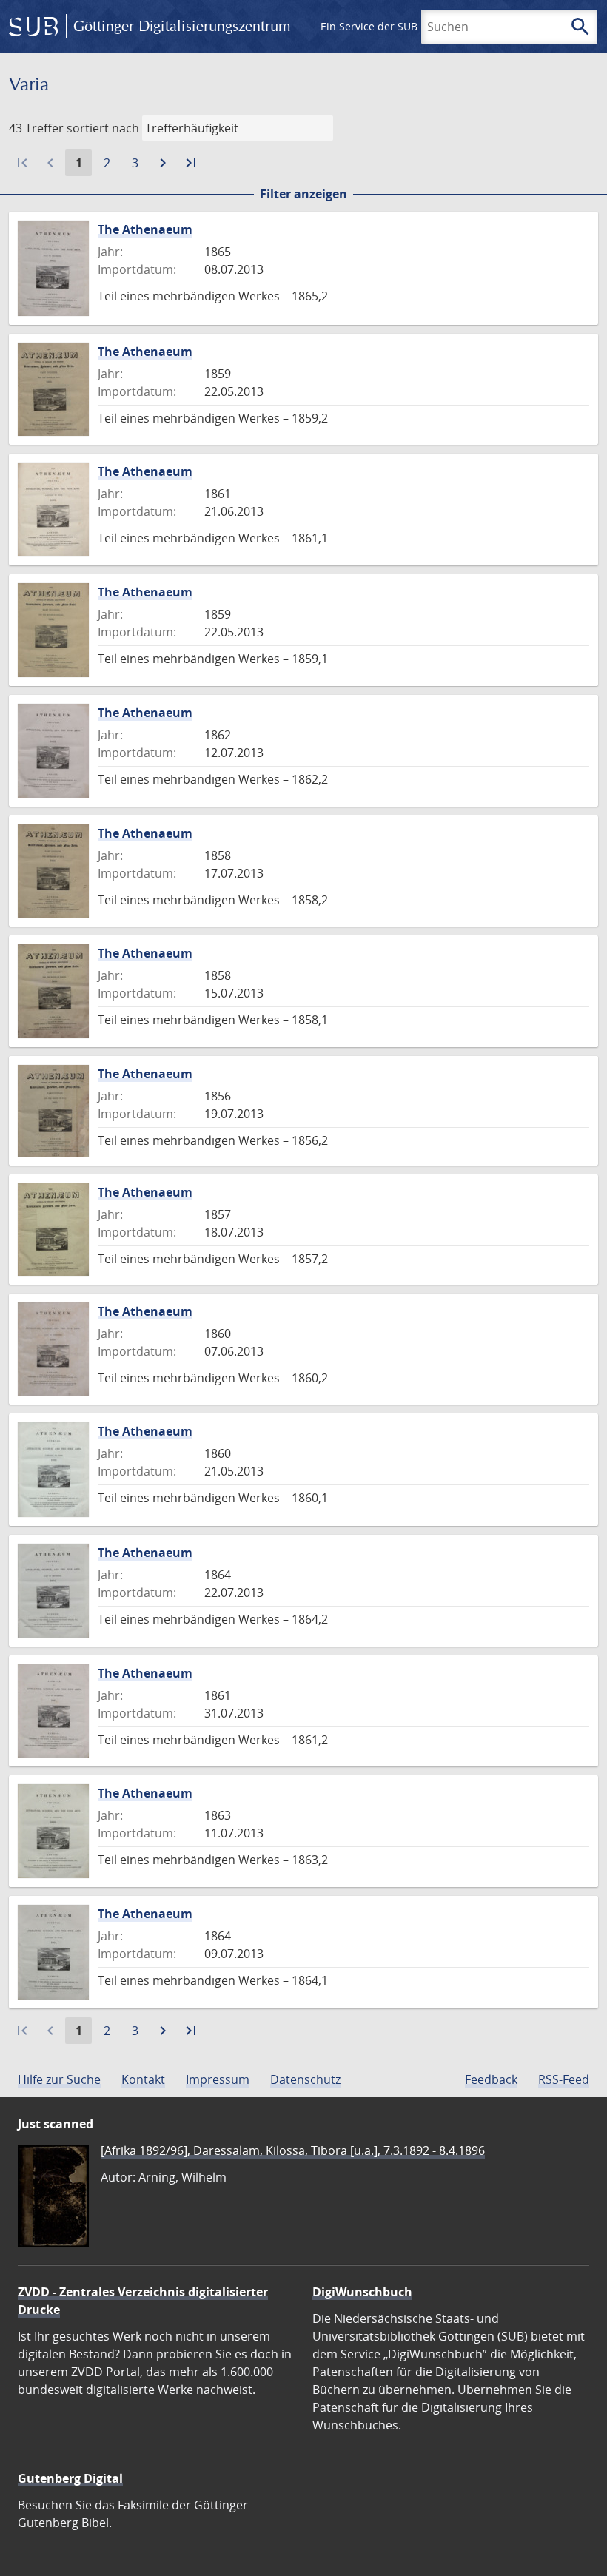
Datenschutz (305, 2079)
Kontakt (143, 2079)
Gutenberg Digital (70, 2478)
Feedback (491, 2079)
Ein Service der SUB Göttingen (395, 26)
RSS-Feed (564, 2079)
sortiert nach (103, 128)
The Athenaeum (145, 229)
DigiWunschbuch (362, 2292)
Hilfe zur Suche (59, 2079)
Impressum (218, 2079)
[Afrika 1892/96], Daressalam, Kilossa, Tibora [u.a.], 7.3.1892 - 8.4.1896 (293, 2150)
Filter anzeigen (303, 194)
